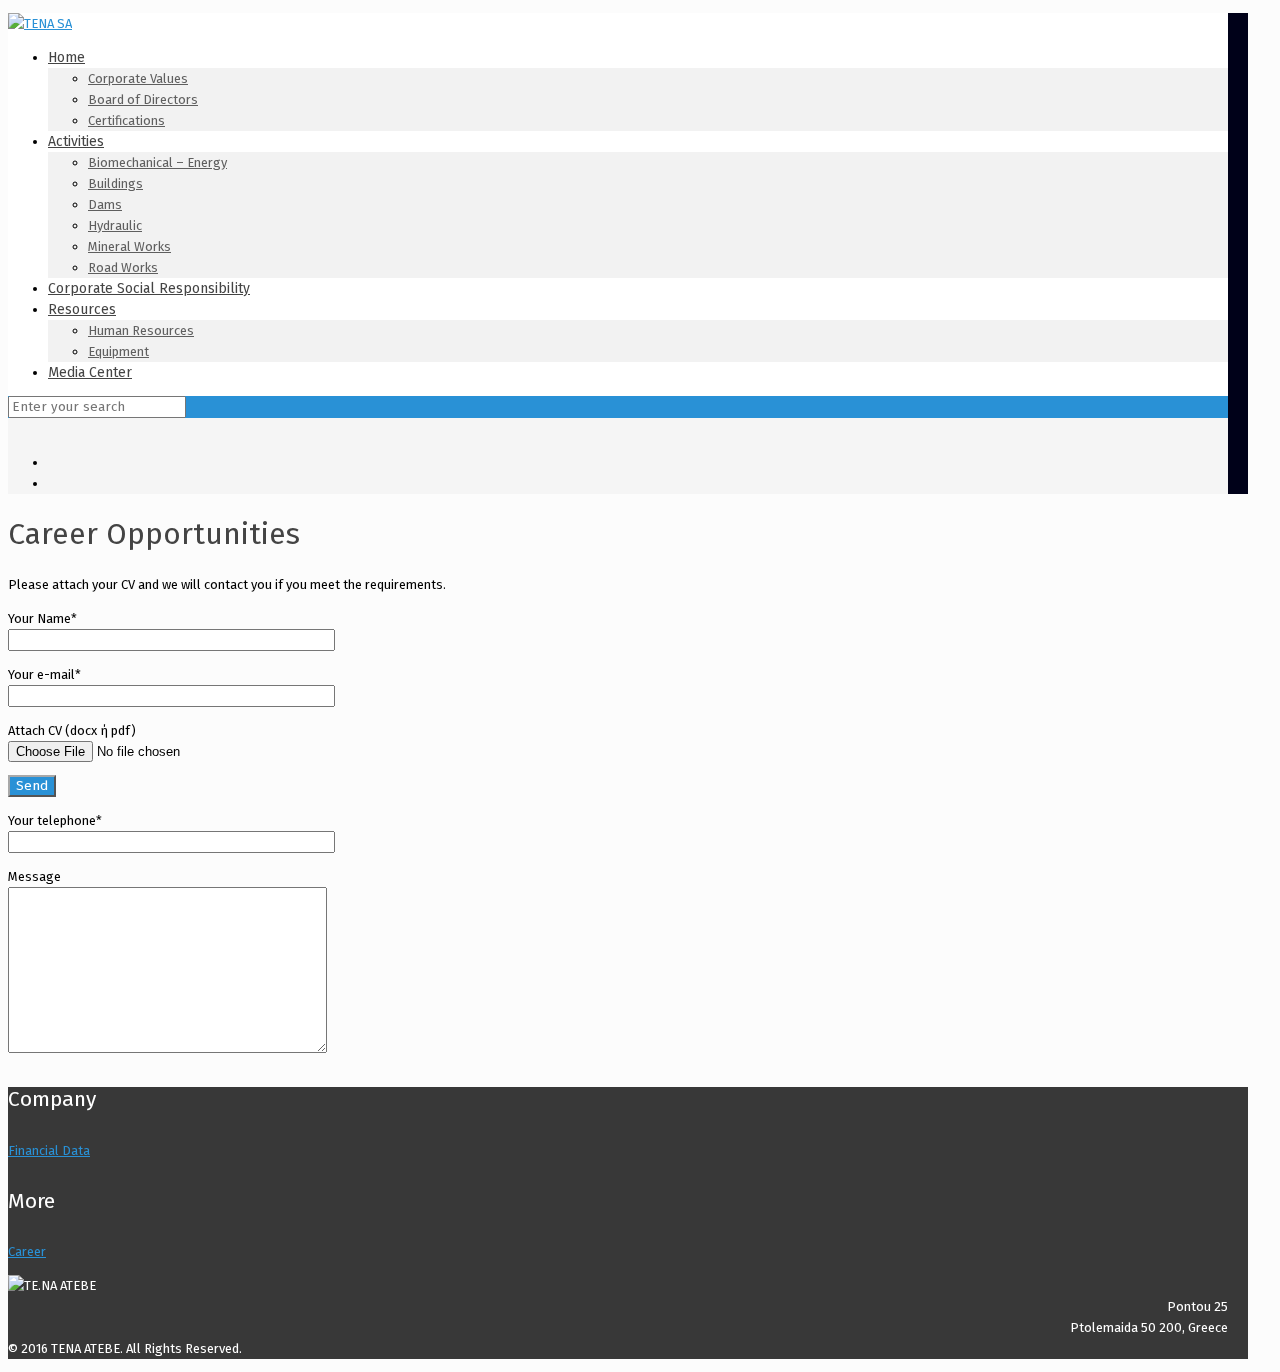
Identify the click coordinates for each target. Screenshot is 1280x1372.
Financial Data (49, 1150)
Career (27, 1251)
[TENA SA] (40, 23)
